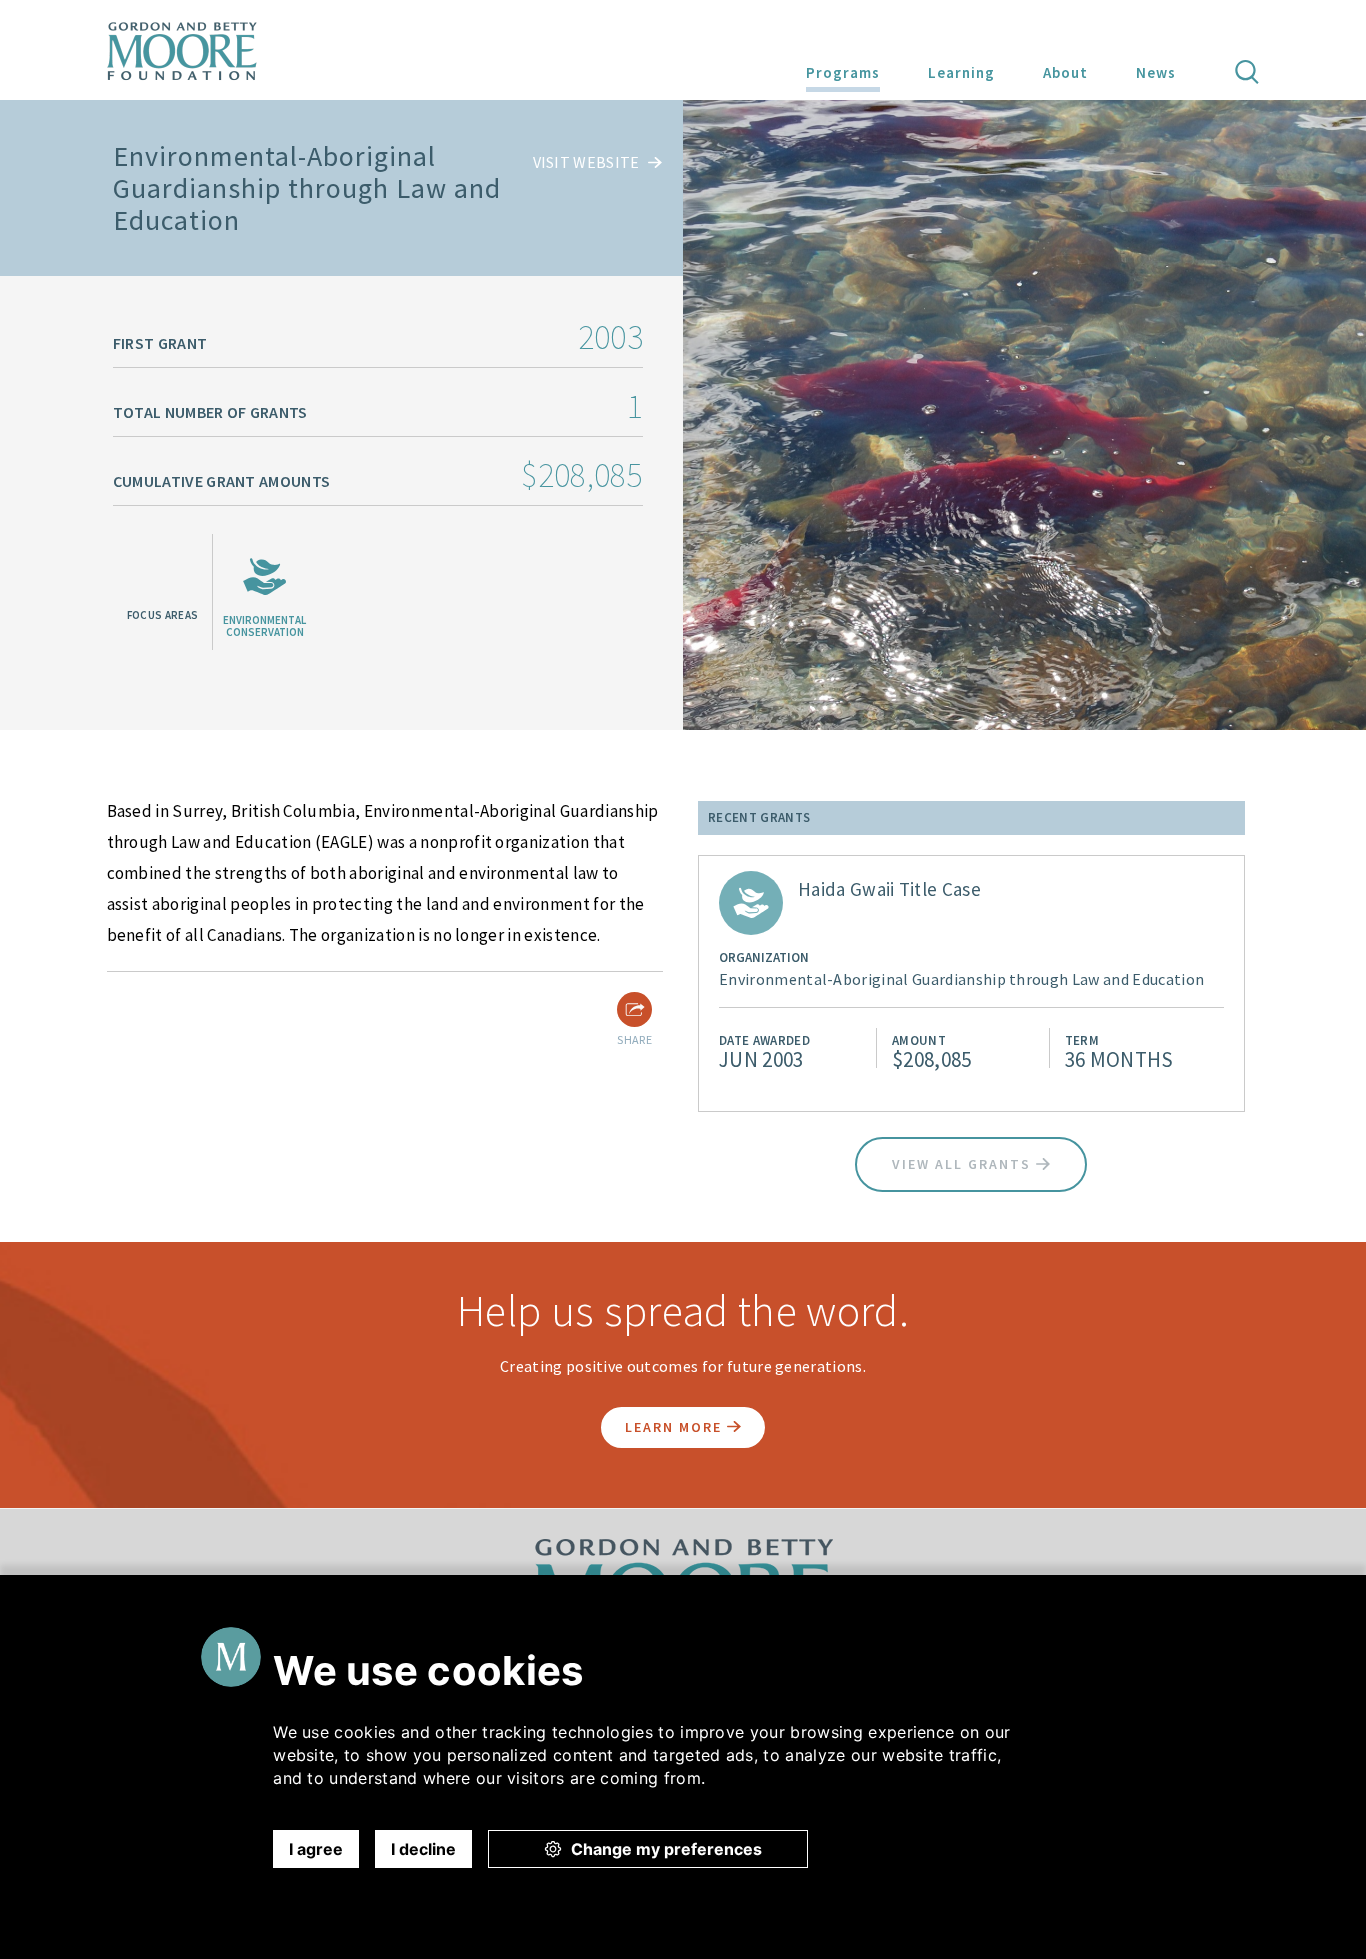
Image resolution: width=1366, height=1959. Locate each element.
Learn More (676, 1427)
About (1065, 72)
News (1156, 72)
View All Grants (964, 1164)
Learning (961, 72)
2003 (610, 337)
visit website (588, 162)
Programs (843, 72)
